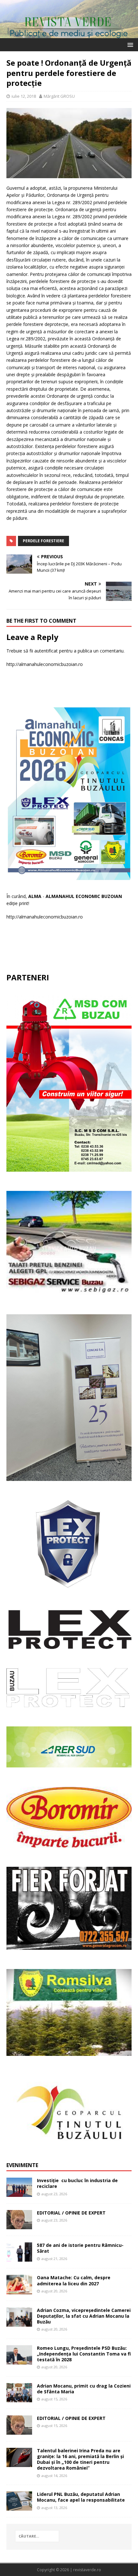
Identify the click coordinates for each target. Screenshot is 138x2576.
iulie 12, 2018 (24, 96)
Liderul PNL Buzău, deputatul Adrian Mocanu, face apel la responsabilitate (81, 2497)
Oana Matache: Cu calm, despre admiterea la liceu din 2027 (74, 2280)
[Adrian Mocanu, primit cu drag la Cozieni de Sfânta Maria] (19, 2398)
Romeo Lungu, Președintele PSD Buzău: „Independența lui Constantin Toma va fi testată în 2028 (84, 2354)
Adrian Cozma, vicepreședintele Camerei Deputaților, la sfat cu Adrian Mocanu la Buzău (84, 2316)
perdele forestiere (43, 541)
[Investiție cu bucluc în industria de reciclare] (19, 2193)
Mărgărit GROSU (59, 96)
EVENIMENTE (22, 2165)
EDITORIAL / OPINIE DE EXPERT (71, 2213)
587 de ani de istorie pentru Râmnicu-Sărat (80, 2248)
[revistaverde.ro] (69, 34)
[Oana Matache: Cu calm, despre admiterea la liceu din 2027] (19, 2290)
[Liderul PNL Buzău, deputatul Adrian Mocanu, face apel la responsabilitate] (19, 2507)
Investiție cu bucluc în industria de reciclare (77, 2183)
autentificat (46, 651)
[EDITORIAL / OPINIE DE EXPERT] (19, 2226)
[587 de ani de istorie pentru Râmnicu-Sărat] (19, 2258)
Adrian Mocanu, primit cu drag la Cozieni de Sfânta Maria (84, 2389)
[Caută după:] (37, 2536)
